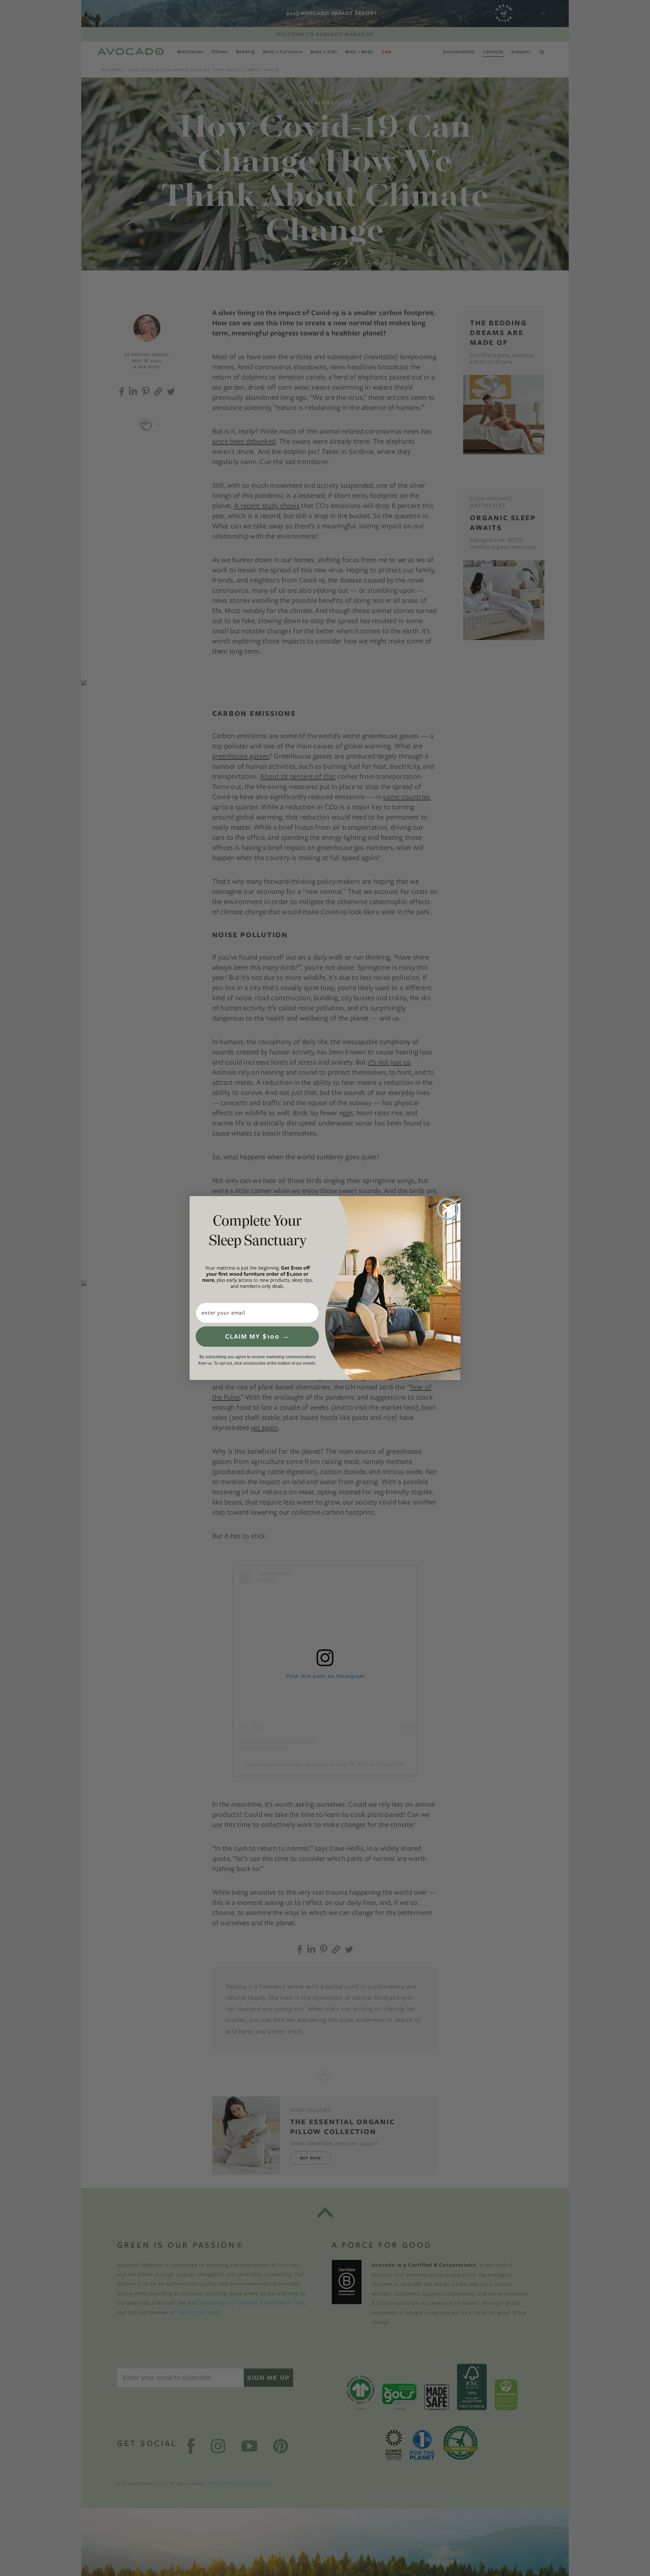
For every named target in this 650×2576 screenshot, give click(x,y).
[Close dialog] (448, 1209)
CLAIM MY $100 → (257, 1336)
